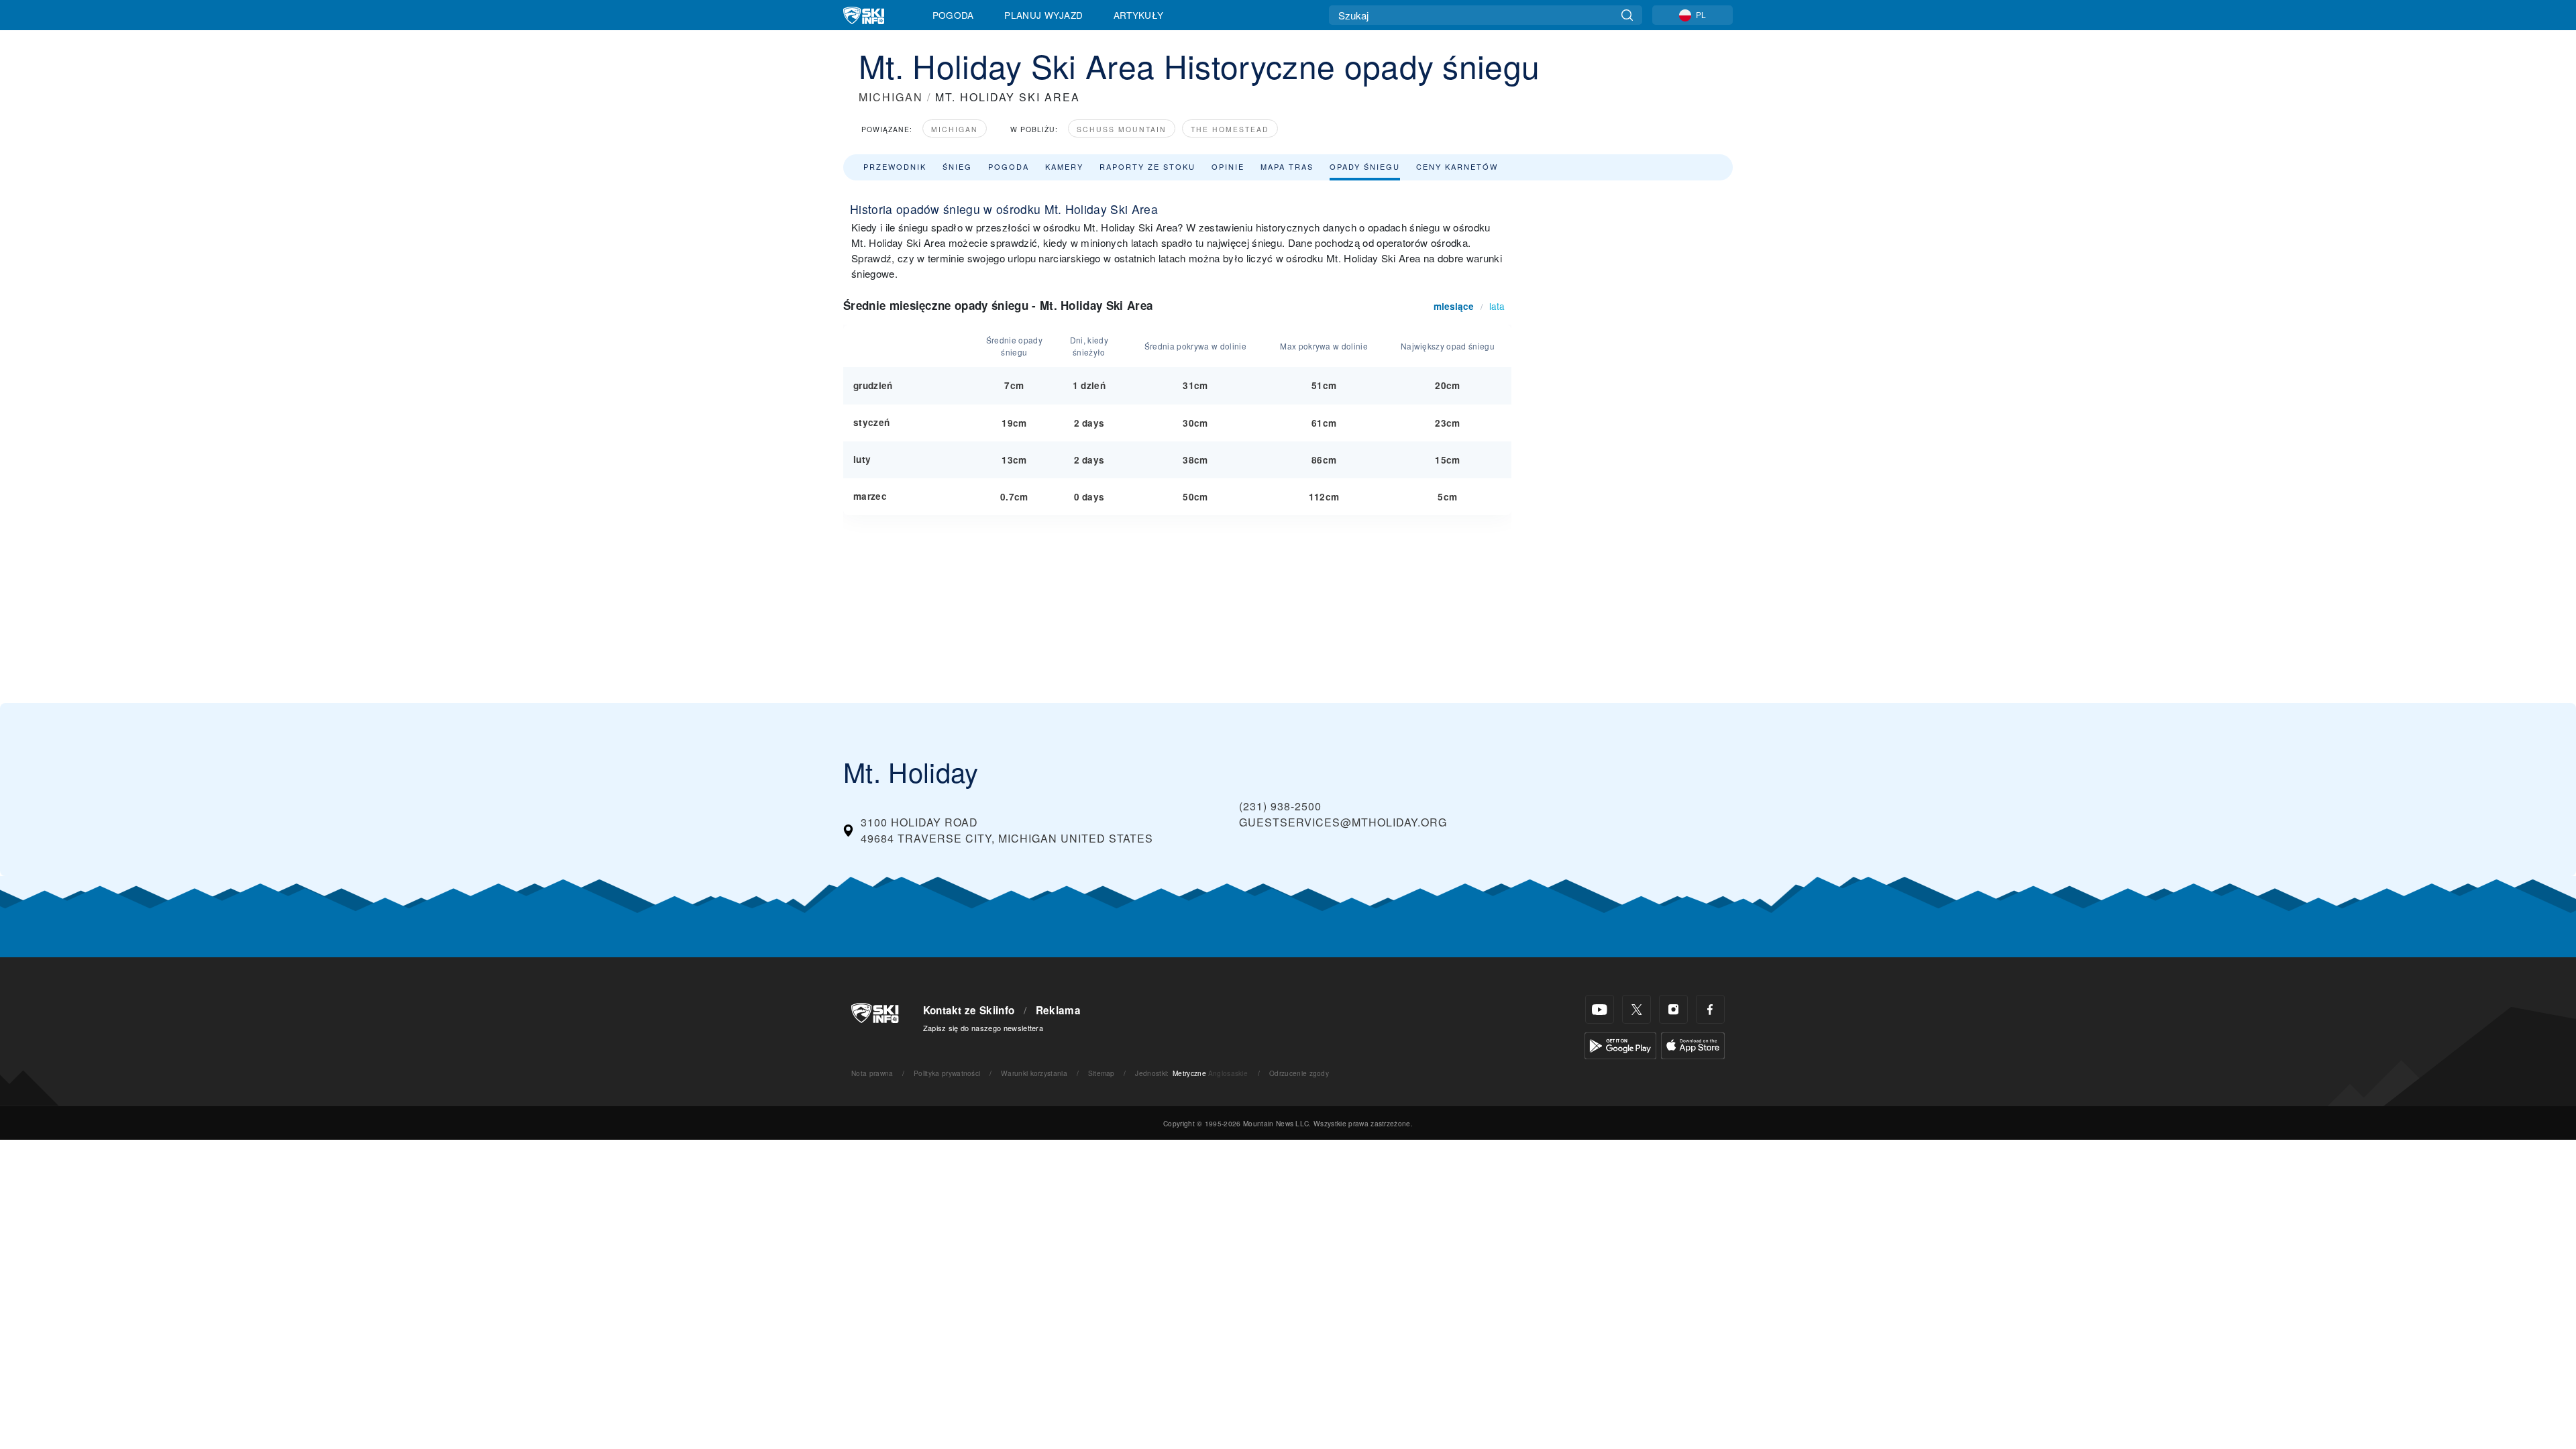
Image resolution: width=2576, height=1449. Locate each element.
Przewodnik (895, 166)
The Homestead (1230, 129)
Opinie (1228, 166)
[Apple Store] (1693, 1044)
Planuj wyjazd (1043, 15)
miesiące (1454, 306)
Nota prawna (872, 1073)
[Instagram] (1673, 1009)
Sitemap (1102, 1073)
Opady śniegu (1365, 166)
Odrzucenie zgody (1299, 1073)
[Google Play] (1620, 1044)
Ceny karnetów (1457, 166)
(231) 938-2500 (1280, 806)
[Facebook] (1710, 1009)
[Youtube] (1600, 1009)
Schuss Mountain (1122, 129)
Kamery (1064, 166)
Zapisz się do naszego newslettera (983, 1028)
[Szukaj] (1627, 15)
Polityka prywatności (947, 1073)
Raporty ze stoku (1147, 166)
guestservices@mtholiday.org (1343, 822)
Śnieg (957, 166)
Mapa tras (1287, 166)
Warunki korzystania (1034, 1073)
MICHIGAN (891, 97)
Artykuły (1139, 15)
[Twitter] (1636, 1009)
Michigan (955, 129)
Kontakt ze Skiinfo (969, 1010)
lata (1497, 306)
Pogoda (953, 15)
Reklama (1058, 1010)
